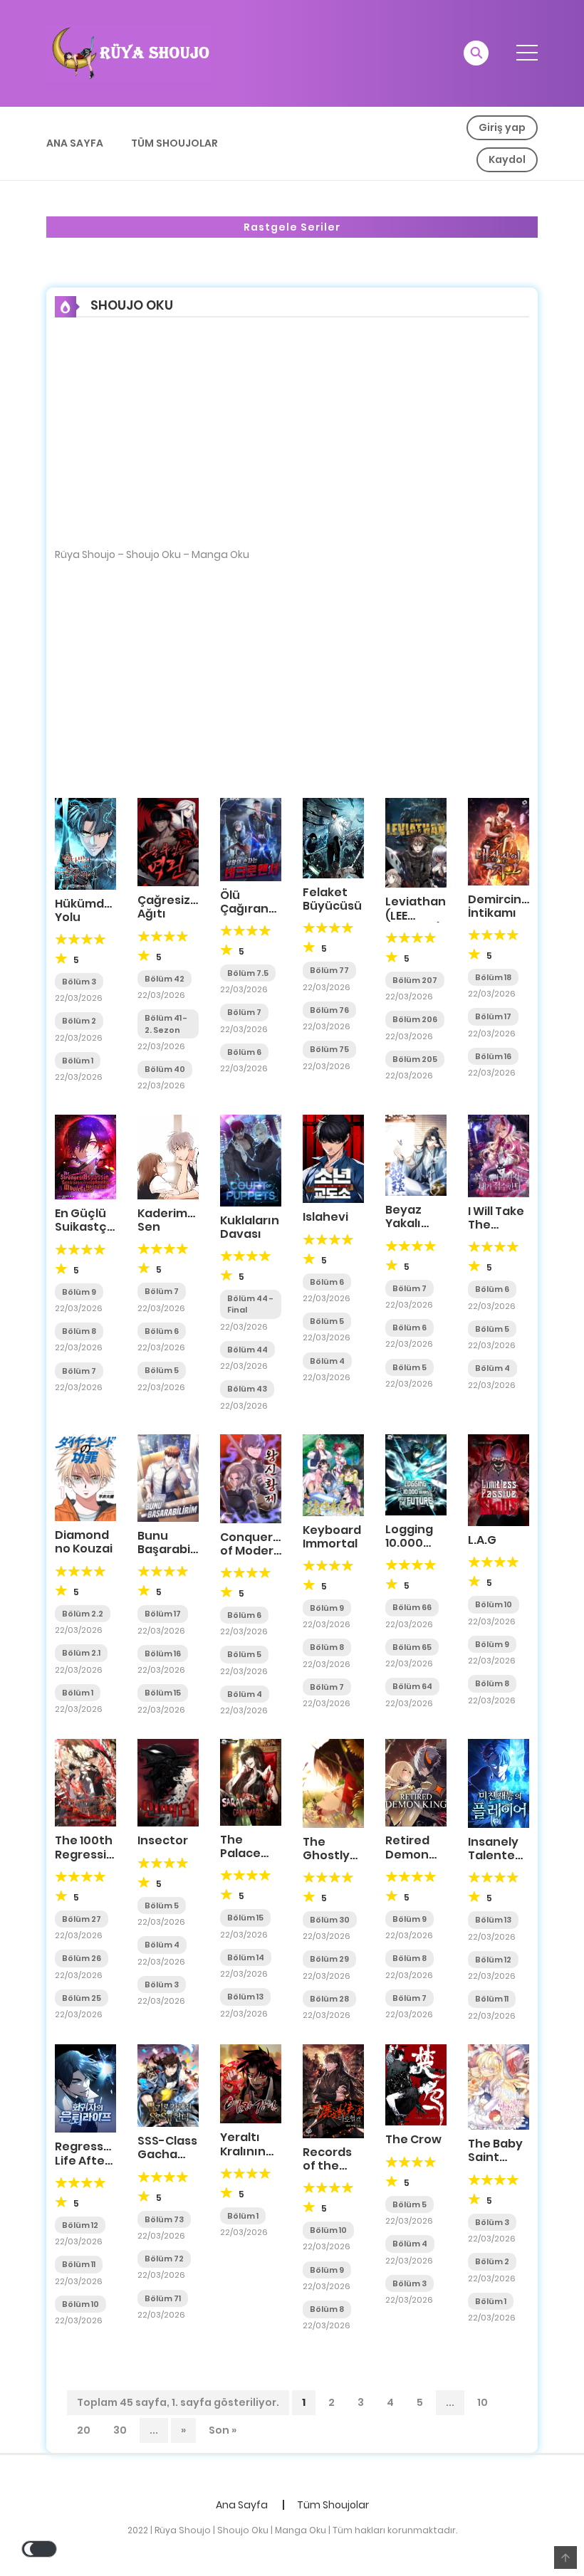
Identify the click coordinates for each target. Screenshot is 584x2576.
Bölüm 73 (164, 2219)
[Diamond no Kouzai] (85, 1477)
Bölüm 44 (247, 1350)
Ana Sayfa (75, 143)
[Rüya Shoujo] (129, 53)
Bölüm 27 (82, 1919)
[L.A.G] (499, 1479)
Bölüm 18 (493, 977)
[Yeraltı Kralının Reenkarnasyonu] (251, 2083)
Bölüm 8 (79, 1331)
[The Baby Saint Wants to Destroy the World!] (499, 2086)
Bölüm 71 (163, 2298)
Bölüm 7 (244, 1012)
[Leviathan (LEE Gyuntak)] (416, 842)
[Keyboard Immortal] (333, 1474)
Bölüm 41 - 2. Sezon (166, 1024)
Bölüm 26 (82, 1958)
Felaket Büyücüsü (332, 899)
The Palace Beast (240, 1853)
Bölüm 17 (493, 1016)
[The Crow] (416, 2084)
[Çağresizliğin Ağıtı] (168, 841)
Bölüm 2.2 (83, 1614)
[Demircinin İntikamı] (499, 841)
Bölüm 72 (164, 2259)
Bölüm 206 (415, 1019)
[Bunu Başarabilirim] (168, 1477)
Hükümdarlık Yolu (92, 910)
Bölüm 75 (329, 1049)
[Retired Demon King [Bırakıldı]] (416, 1782)
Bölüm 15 (163, 1693)
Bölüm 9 (79, 1292)
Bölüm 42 (165, 979)
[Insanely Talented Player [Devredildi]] (499, 1783)
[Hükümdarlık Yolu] (85, 843)
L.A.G (482, 1540)
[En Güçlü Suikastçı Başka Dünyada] (85, 1156)
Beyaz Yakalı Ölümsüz (411, 1223)
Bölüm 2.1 (81, 1653)
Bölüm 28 (329, 1999)
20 (84, 2430)
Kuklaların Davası (250, 1227)
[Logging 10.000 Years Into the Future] (416, 1474)
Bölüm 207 (415, 980)
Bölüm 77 (329, 970)
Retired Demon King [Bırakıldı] (414, 1861)
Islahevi (325, 1217)
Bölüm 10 (494, 1604)
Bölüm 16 (493, 1056)
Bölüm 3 (79, 982)
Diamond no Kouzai (84, 1542)
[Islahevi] (333, 1158)
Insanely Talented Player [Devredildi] (503, 1862)
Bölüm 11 (492, 1999)
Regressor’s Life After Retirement (90, 2160)
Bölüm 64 (412, 1686)
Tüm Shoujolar (174, 143)
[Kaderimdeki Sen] (168, 1156)
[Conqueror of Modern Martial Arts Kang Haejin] (251, 1478)
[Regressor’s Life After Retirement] (85, 2088)
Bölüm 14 (246, 1957)
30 (120, 2430)
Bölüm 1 (78, 1061)
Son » (223, 2430)
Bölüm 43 (247, 1389)
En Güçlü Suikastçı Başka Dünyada (83, 1234)
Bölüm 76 (329, 1010)
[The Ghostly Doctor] (333, 1782)
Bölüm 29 (329, 1959)
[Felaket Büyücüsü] (333, 837)
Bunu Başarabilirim (176, 1542)
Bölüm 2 (79, 1021)
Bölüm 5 (162, 1370)
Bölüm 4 (327, 1361)
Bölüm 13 (245, 1997)
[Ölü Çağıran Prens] (251, 838)
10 (483, 2402)
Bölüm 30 (330, 1920)
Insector (163, 1840)
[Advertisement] (292, 442)
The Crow (413, 2139)
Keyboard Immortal (332, 1537)
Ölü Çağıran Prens (244, 909)
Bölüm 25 (82, 1998)
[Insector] (168, 1782)
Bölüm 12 (493, 1960)
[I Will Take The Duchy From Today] (499, 1155)
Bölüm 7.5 (248, 973)
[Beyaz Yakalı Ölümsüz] (416, 1155)
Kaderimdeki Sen (175, 1220)
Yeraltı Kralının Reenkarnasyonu (271, 2151)
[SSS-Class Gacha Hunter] (168, 2085)
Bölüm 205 (415, 1059)
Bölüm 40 (165, 1069)
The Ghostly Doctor (326, 1855)
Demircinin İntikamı (500, 906)
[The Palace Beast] (251, 1782)
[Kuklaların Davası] (251, 1160)
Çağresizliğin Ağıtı (176, 907)
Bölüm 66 (412, 1607)
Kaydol (507, 159)
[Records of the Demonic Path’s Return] (333, 2091)
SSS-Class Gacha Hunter (167, 2154)
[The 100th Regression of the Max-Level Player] (85, 1782)
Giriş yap (502, 127)
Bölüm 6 (244, 1052)
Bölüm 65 (412, 1647)
